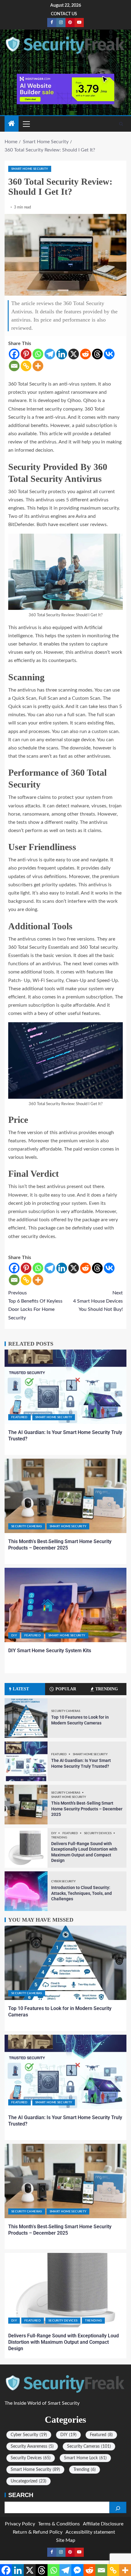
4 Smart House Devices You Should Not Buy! (98, 1301)
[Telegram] (50, 354)
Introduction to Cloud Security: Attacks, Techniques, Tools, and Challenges (81, 1893)
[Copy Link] (26, 366)
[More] (38, 366)
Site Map (66, 2540)
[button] (26, 124)
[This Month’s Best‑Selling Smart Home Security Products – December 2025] (65, 1496)
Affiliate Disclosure (103, 2524)
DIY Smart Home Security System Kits (50, 1651)
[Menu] (26, 124)
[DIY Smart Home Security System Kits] (65, 1605)
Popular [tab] (66, 1689)
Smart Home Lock (85, 2458)
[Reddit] (85, 354)
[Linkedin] (62, 354)
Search (21, 2495)
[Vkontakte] (109, 354)
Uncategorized (28, 2481)
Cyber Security (63, 1881)
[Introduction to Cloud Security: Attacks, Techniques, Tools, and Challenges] (26, 1891)
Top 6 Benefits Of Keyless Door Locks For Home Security (35, 1305)
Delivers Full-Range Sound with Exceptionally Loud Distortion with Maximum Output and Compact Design (64, 2342)
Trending (59, 1838)
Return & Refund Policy (38, 2532)
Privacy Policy (20, 2524)
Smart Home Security (30, 169)
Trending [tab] (107, 1689)
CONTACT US (64, 14)
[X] (74, 354)
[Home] (12, 124)
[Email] (14, 366)
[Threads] (97, 354)
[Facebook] (14, 354)
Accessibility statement (90, 2532)
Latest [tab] (21, 1689)
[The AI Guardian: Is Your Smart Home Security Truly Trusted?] (65, 1387)
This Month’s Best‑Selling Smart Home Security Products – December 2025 (87, 1809)
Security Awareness (32, 2446)
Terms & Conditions (59, 2524)
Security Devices (98, 1833)
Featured (19, 1417)
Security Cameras (27, 1526)
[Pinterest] (26, 354)
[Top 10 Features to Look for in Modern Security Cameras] (26, 1718)
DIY (14, 1635)
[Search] (121, 124)
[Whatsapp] (38, 354)
